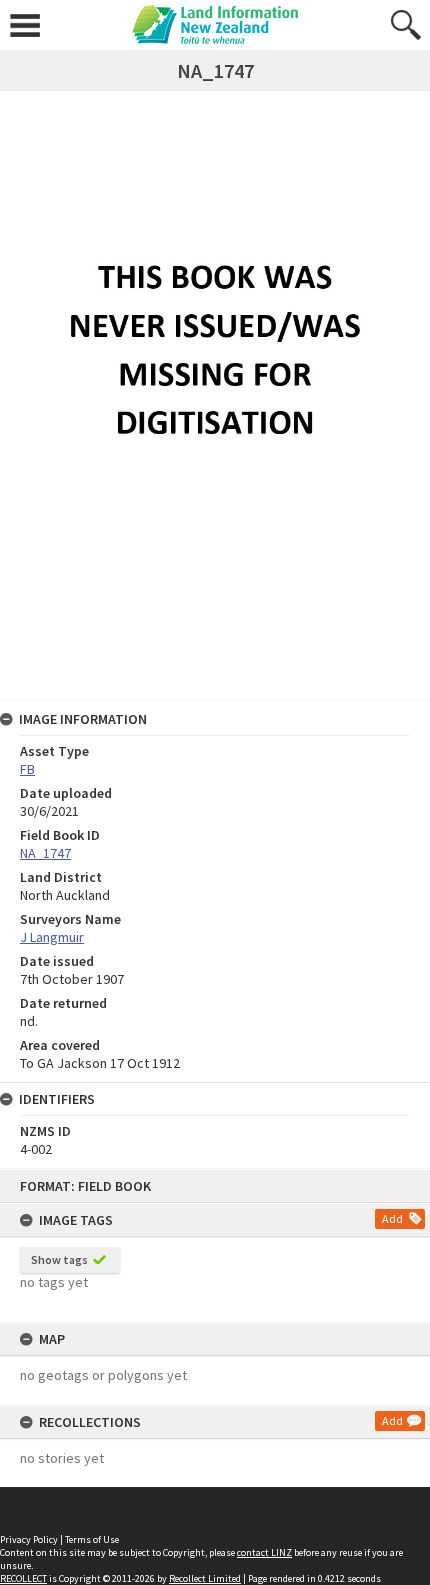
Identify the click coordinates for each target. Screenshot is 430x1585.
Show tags (59, 1259)
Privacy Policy (29, 1539)
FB (27, 769)
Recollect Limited (205, 1578)
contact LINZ (264, 1552)
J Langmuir (52, 937)
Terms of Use (92, 1539)
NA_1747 (45, 853)
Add (392, 1218)
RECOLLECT (23, 1578)
